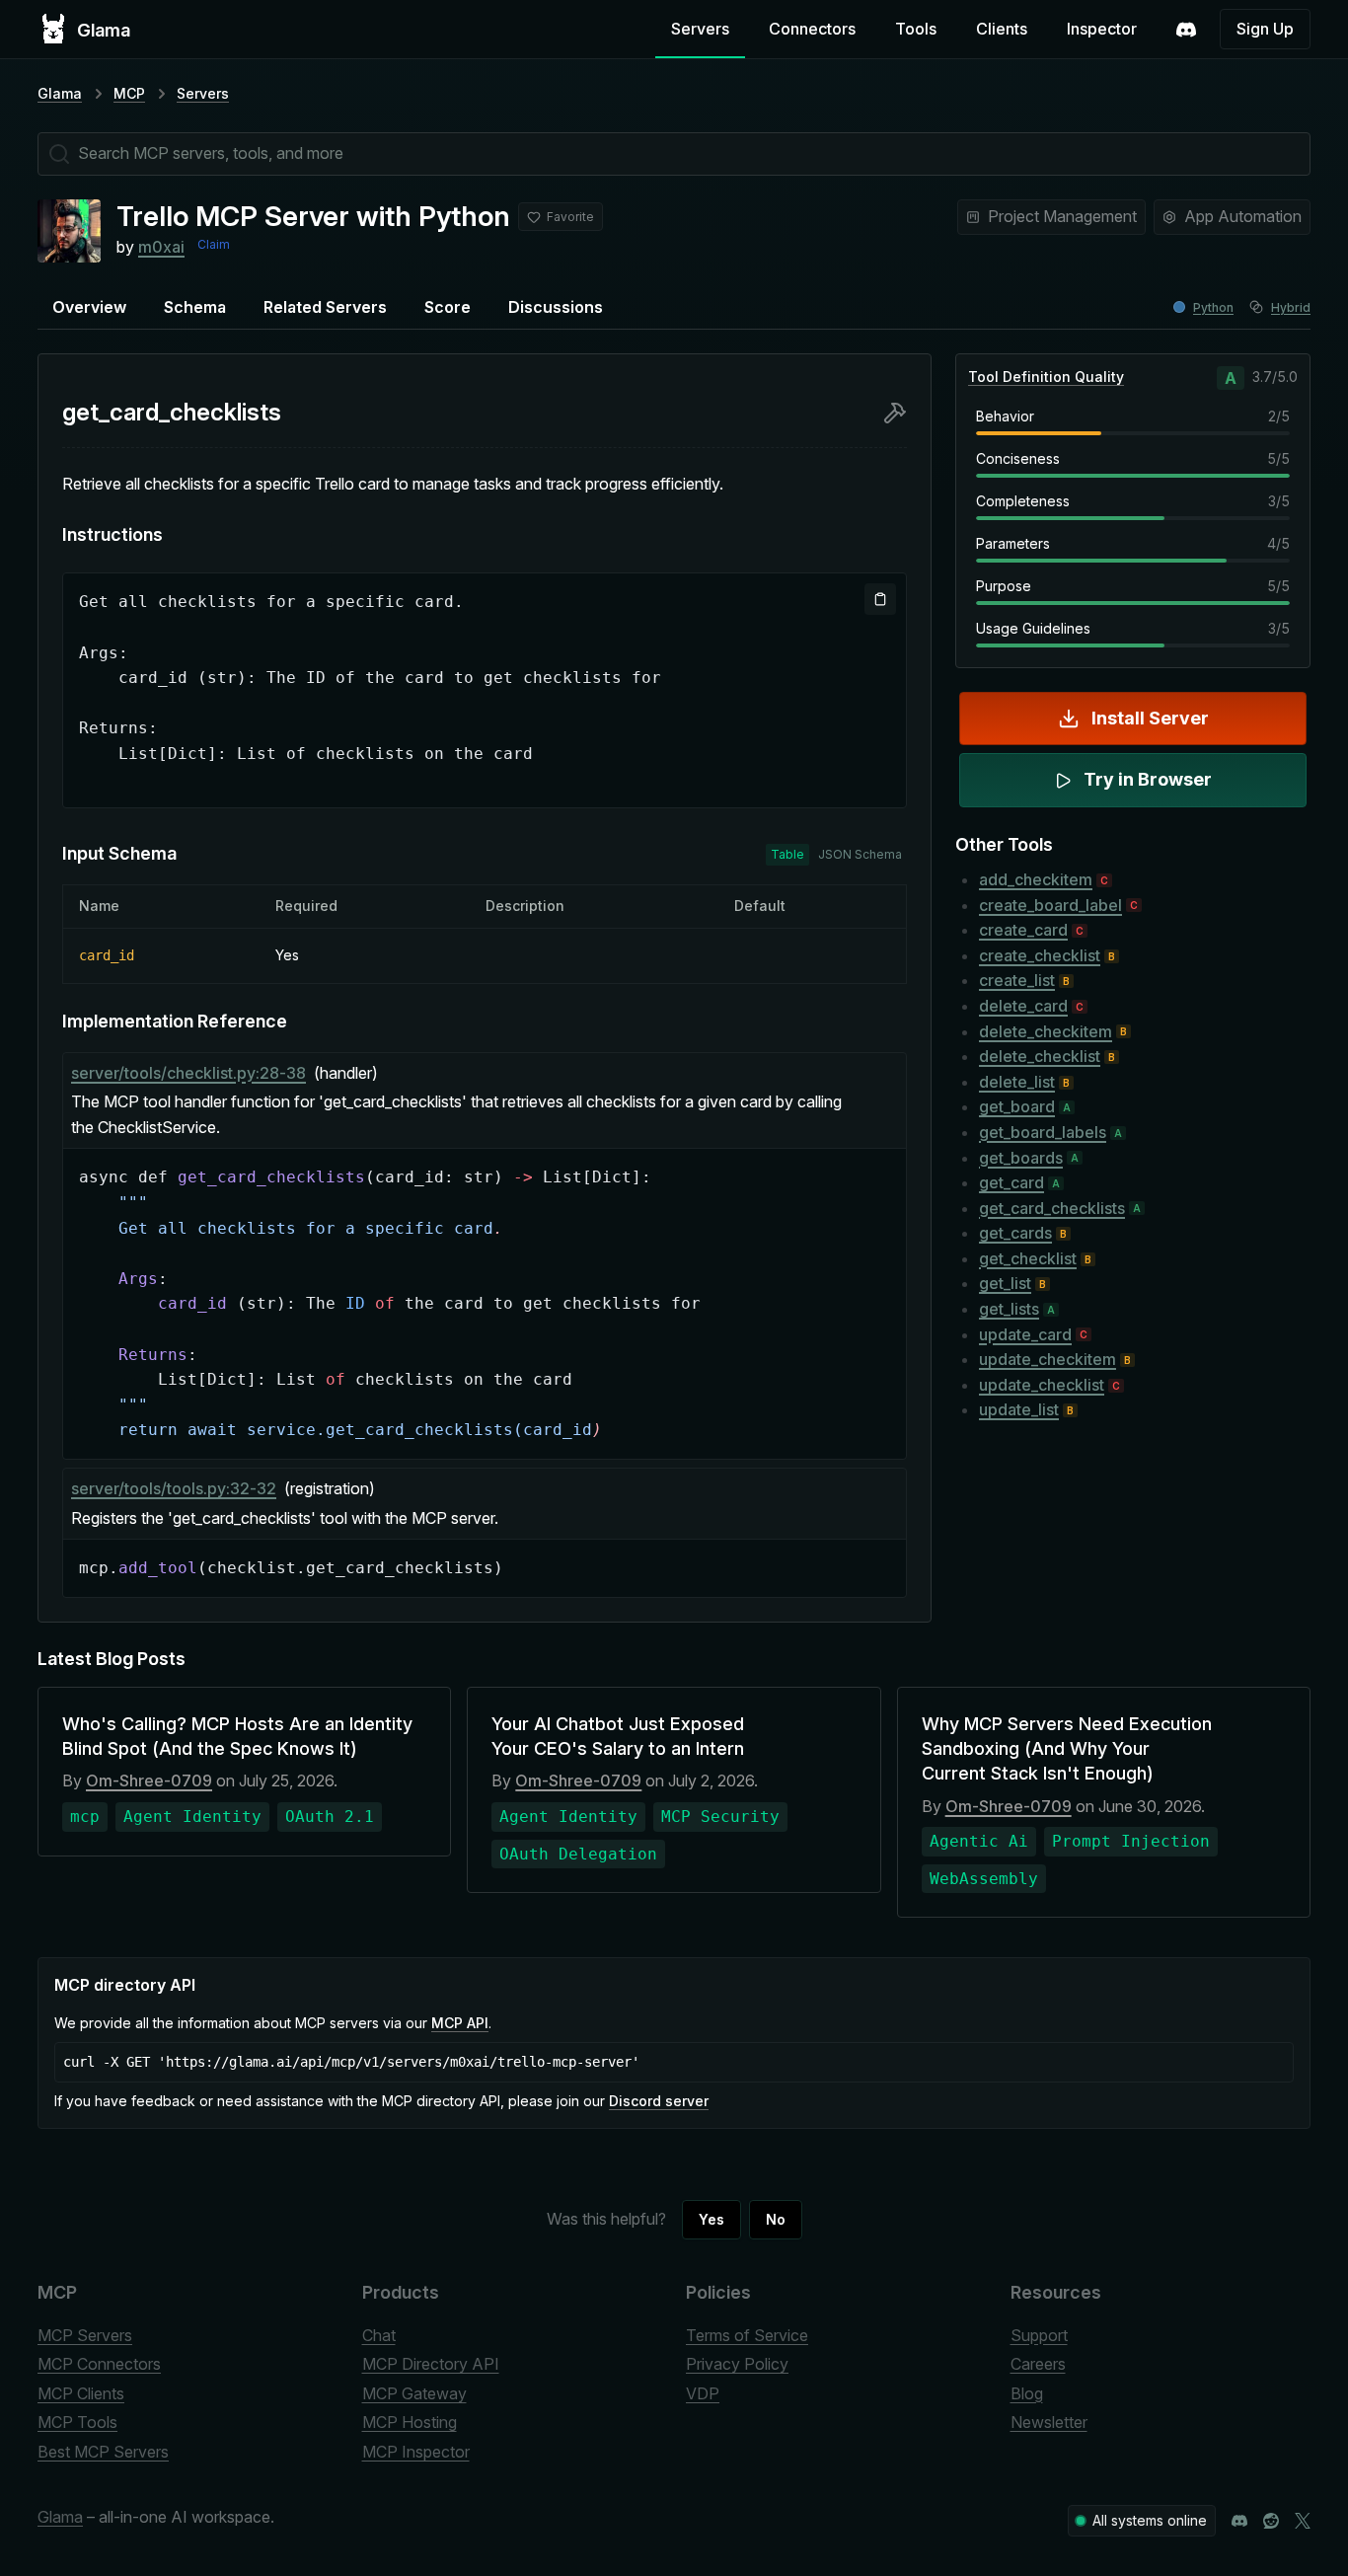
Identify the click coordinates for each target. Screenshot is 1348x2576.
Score (448, 307)
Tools (916, 29)
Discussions (556, 307)
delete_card (1023, 1006)
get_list (1005, 1283)
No (776, 2219)
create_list (1017, 980)
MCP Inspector (416, 2452)
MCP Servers (85, 2335)
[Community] (1186, 30)
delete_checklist (1040, 1056)
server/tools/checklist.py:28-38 (188, 1073)
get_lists (1009, 1309)
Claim (214, 244)
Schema (195, 307)
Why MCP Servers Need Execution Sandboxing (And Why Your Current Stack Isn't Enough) (1067, 1748)
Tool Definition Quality (1046, 377)
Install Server (1150, 718)
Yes (711, 2219)
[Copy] (880, 599)
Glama (60, 93)
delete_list (1017, 1082)
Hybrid (1291, 307)
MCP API (460, 2023)
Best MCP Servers (103, 2452)
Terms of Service (747, 2335)
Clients (1002, 29)
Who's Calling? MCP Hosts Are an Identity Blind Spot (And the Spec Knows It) (237, 1736)
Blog (1027, 2393)
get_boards (1021, 1158)
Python (1213, 307)
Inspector (1102, 29)
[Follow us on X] (1303, 2521)
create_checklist (1040, 955)
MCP (129, 93)
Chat (379, 2335)
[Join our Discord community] (1239, 2521)
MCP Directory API (431, 2364)
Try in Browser (1148, 779)
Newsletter (1049, 2422)
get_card (1011, 1182)
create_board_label (1050, 905)
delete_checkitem (1046, 1031)
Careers (1038, 2364)
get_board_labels (1043, 1132)
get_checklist (1028, 1258)
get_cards (1015, 1233)
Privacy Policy (737, 2364)
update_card (1025, 1334)
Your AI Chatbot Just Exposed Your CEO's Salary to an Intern (618, 1736)
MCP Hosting (410, 2422)
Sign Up (1265, 29)
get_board (1017, 1106)
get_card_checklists (1052, 1208)
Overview (89, 307)
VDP (703, 2393)
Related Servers (325, 307)
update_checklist (1042, 1385)
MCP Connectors (99, 2364)
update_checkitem (1048, 1359)
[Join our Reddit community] (1271, 2521)
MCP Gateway (414, 2393)
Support (1039, 2335)
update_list (1019, 1409)
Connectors (812, 29)
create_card (1023, 930)
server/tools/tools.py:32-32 (174, 1488)
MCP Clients (81, 2393)
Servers (700, 29)
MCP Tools (77, 2422)
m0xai (161, 247)
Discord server (659, 2101)
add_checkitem (1036, 879)
